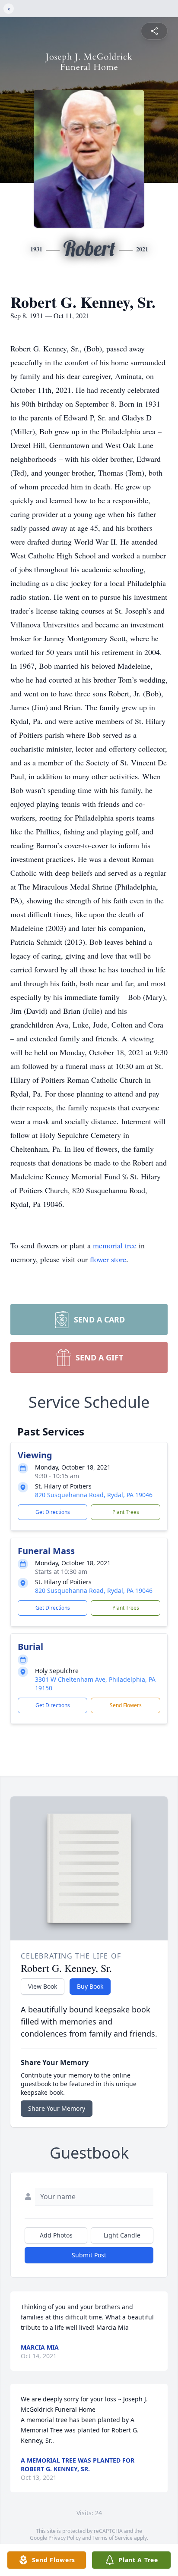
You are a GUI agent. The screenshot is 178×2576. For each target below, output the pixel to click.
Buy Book (90, 1986)
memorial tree (115, 1245)
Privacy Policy (65, 2538)
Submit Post (89, 2255)
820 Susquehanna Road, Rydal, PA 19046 (94, 1495)
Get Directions (53, 1512)
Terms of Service (113, 2538)
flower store (108, 1259)
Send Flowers (126, 1705)
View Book (43, 1986)
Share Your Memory (57, 2108)
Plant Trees (126, 1512)
